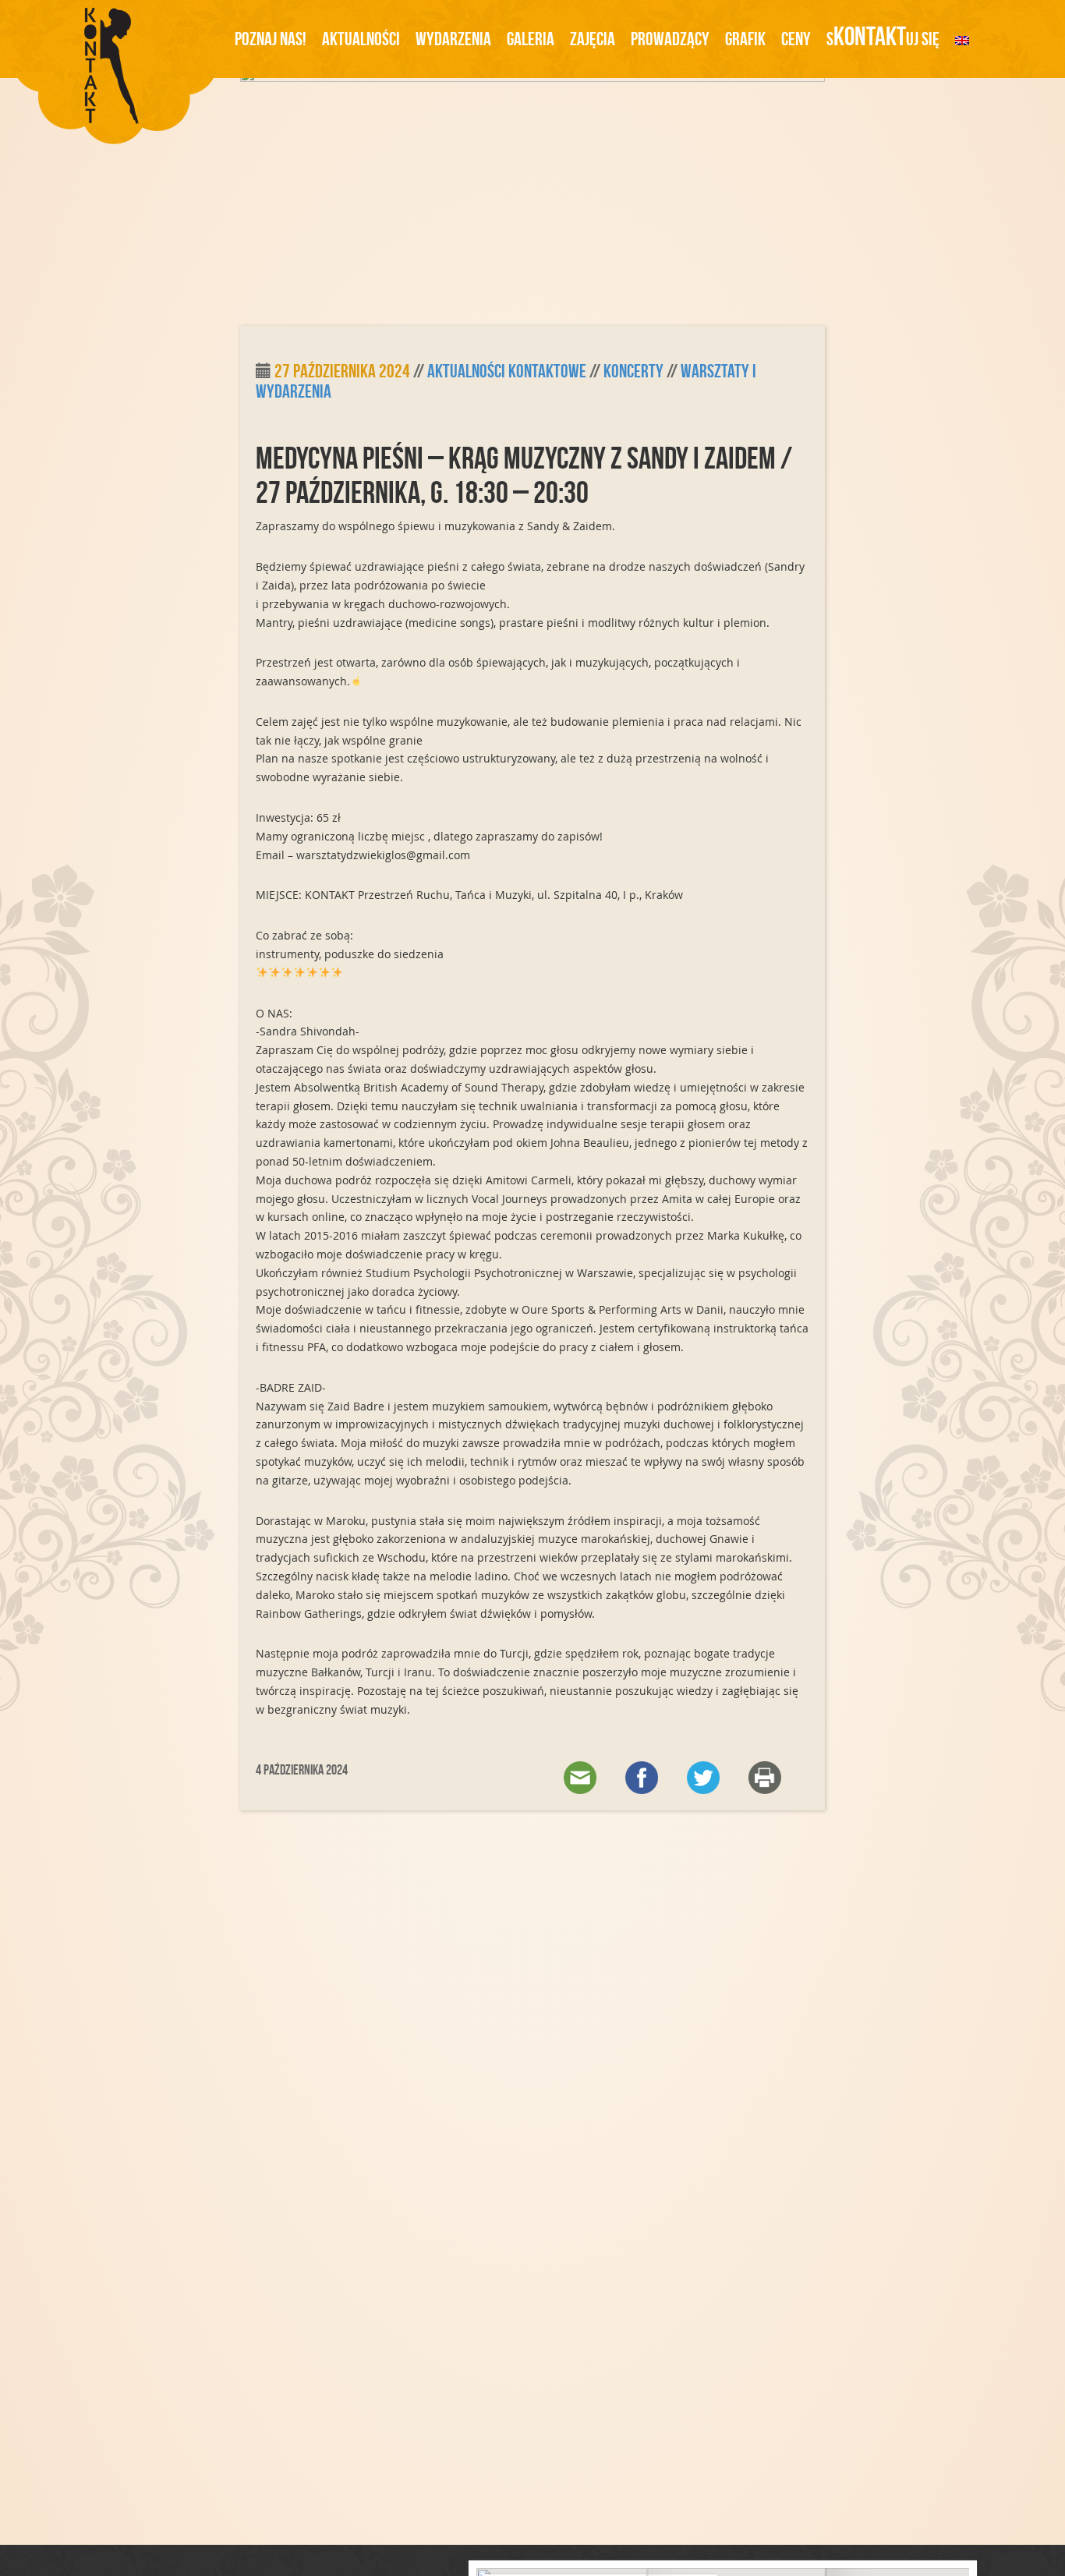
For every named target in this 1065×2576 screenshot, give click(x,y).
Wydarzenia (453, 39)
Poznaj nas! (271, 39)
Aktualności (361, 39)
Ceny (796, 39)
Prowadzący (670, 39)
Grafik (745, 39)
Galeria (531, 39)
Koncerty (633, 371)
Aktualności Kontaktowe (507, 371)
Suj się (883, 36)
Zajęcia (593, 39)
